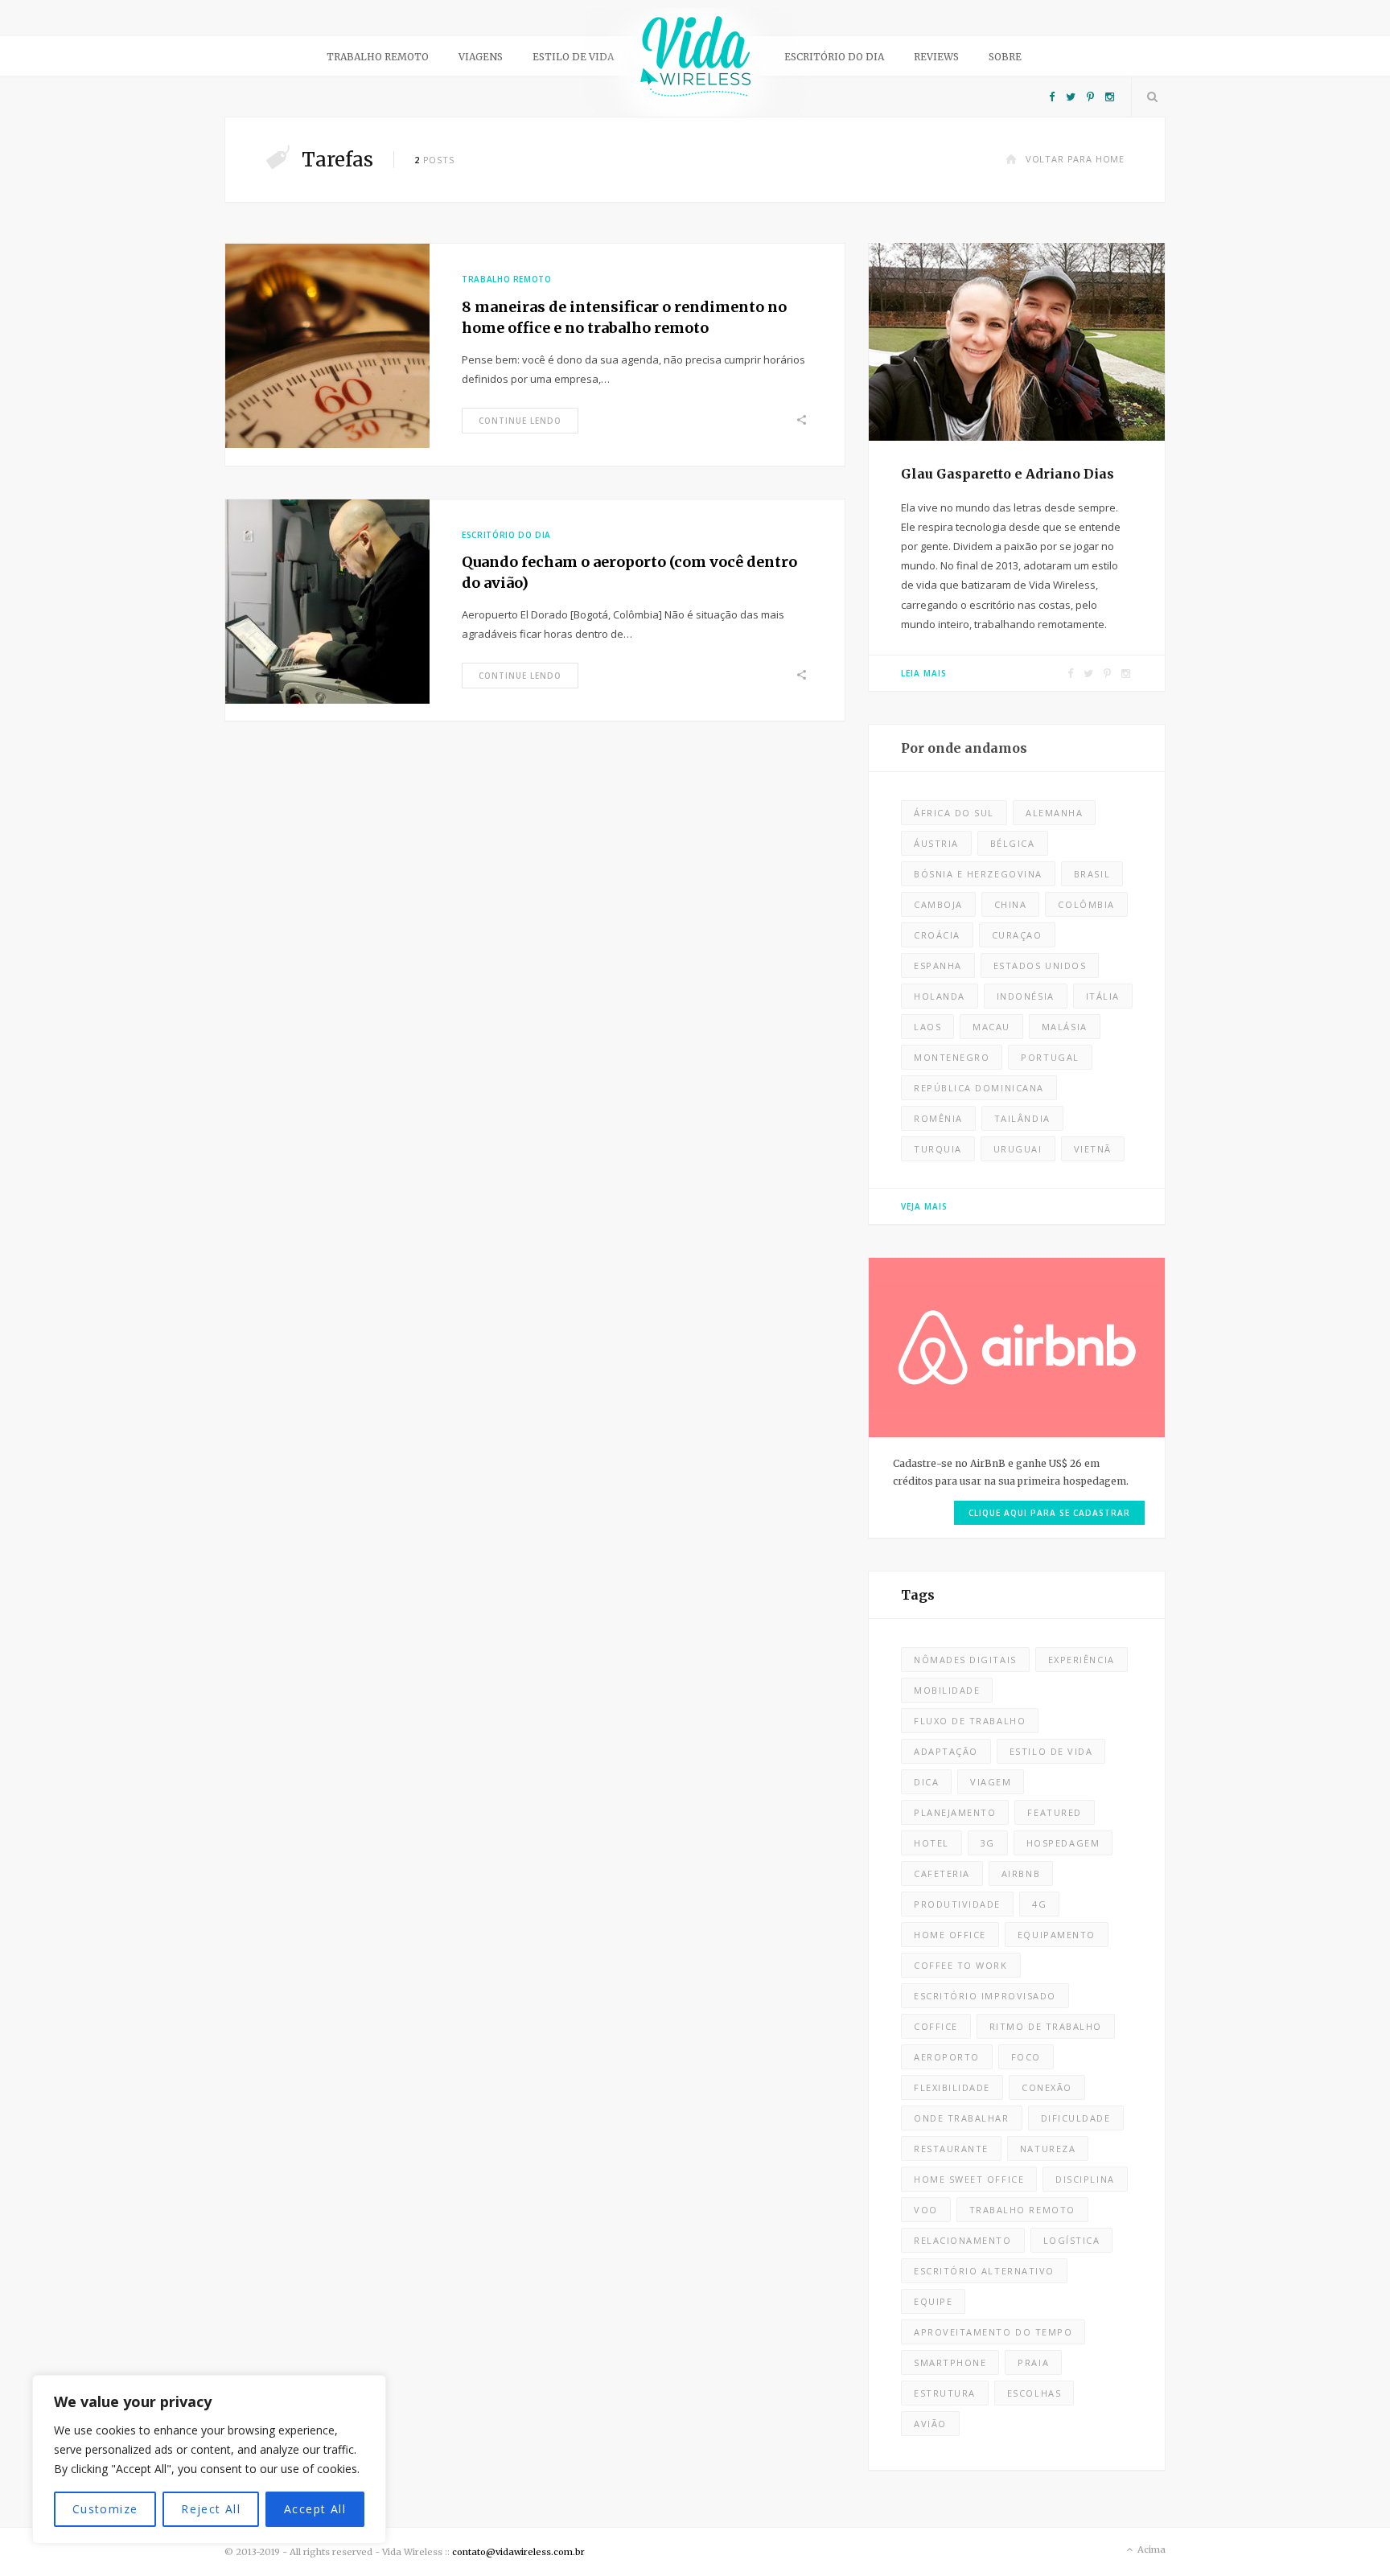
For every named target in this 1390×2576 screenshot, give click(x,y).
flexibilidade (952, 2087)
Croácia (937, 935)
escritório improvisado (985, 1996)
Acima (1150, 2549)
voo (926, 2210)
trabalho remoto (1022, 2210)
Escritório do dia (834, 57)
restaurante (951, 2149)
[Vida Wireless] (695, 62)
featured (1054, 1812)
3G (988, 1843)
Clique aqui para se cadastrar (1049, 1513)
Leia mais (924, 673)
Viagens (481, 57)
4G (1039, 1904)
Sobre (1005, 57)
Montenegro (952, 1057)
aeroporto (947, 2057)
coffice (936, 2026)
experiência (1082, 1660)
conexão (1047, 2087)
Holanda (940, 996)
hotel (931, 1843)
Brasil (1092, 874)
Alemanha (1054, 813)
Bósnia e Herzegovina (978, 874)
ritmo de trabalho (1046, 2026)
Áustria (936, 843)
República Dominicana (979, 1088)
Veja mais (924, 1206)
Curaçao (1017, 935)
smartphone (950, 2362)
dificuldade (1076, 2118)
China (1011, 904)
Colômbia (1086, 904)
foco (1026, 2057)
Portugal (1050, 1057)
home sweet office (969, 2179)
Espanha (938, 965)
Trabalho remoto (378, 57)
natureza (1048, 2149)
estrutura (945, 2393)
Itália (1103, 996)
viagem (991, 1782)
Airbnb (1021, 1873)
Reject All (211, 2509)
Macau (991, 1027)
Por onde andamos (964, 748)
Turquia (938, 1149)
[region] (209, 2459)
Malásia (1065, 1027)
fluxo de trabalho (970, 1721)
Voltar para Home (1075, 159)
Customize (105, 2509)
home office (950, 1935)
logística (1072, 2240)
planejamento (955, 1812)
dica (926, 1782)
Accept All (315, 2509)
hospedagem (1063, 1843)
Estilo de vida (573, 57)
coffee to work (961, 1965)
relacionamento (963, 2240)
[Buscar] (1149, 97)
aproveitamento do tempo (993, 2332)
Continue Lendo (520, 421)
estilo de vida (1051, 1751)
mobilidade (947, 1690)
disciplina (1085, 2179)
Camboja (938, 904)
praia (1033, 2362)
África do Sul (954, 813)
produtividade (957, 1904)
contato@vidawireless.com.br (518, 2552)
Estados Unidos (1040, 965)
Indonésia (1026, 996)
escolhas (1034, 2393)
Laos (927, 1027)
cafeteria (942, 1873)
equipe (933, 2301)
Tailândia (1022, 1118)
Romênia (938, 1118)
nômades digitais (965, 1660)
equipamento (1057, 1935)
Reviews (936, 57)
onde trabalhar (962, 2118)
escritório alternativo (984, 2271)
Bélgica (1013, 843)
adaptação (946, 1751)
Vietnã (1093, 1149)
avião (930, 2424)
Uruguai (1018, 1149)
